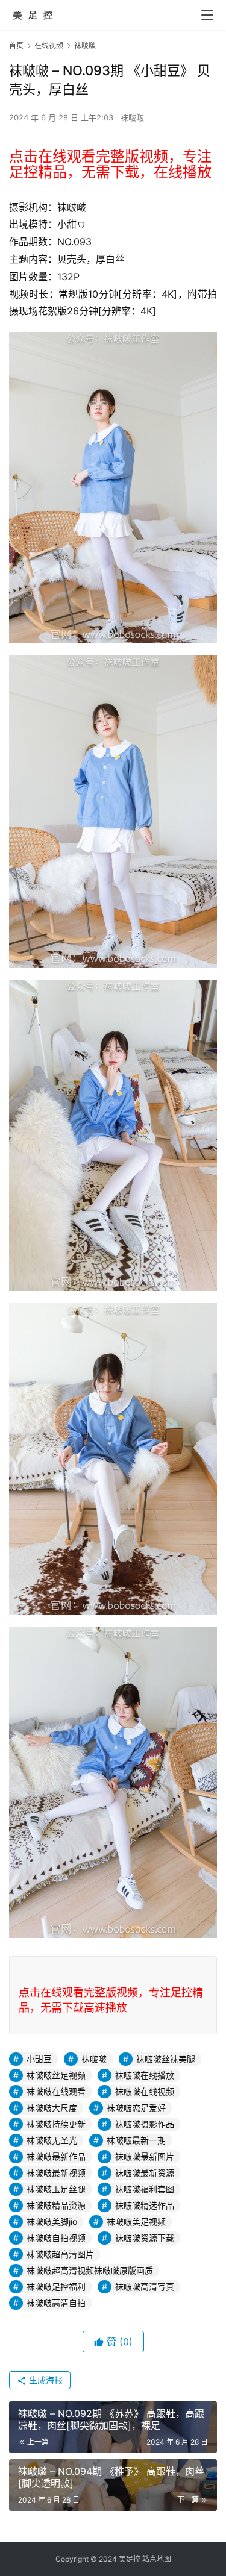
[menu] (207, 15)
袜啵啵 (132, 117)
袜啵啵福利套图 (145, 2189)
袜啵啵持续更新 (56, 2124)
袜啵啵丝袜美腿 (166, 2059)
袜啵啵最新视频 (56, 2173)
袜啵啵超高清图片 (60, 2254)
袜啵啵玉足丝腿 (56, 2189)
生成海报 (45, 2380)
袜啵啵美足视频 (136, 2221)
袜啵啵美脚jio (52, 2221)
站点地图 (157, 2559)
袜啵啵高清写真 (145, 2287)
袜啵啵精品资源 (56, 2205)
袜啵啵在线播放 (145, 2075)
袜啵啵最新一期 (136, 2140)
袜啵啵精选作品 (145, 2205)
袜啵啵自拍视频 (56, 2238)
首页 (16, 45)
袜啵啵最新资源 (145, 2173)
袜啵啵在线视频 (145, 2091)
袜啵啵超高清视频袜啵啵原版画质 (90, 2270)
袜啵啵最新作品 (56, 2156)
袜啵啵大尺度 (52, 2108)
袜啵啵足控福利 (56, 2287)
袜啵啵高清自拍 (56, 2303)
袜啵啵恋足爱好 (136, 2108)
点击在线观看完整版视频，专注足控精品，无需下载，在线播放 (110, 164)
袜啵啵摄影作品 (145, 2124)
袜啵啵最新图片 (145, 2156)
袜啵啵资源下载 (145, 2238)
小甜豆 (39, 2059)
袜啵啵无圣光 (52, 2140)
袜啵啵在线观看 (56, 2091)
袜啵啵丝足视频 (56, 2075)
